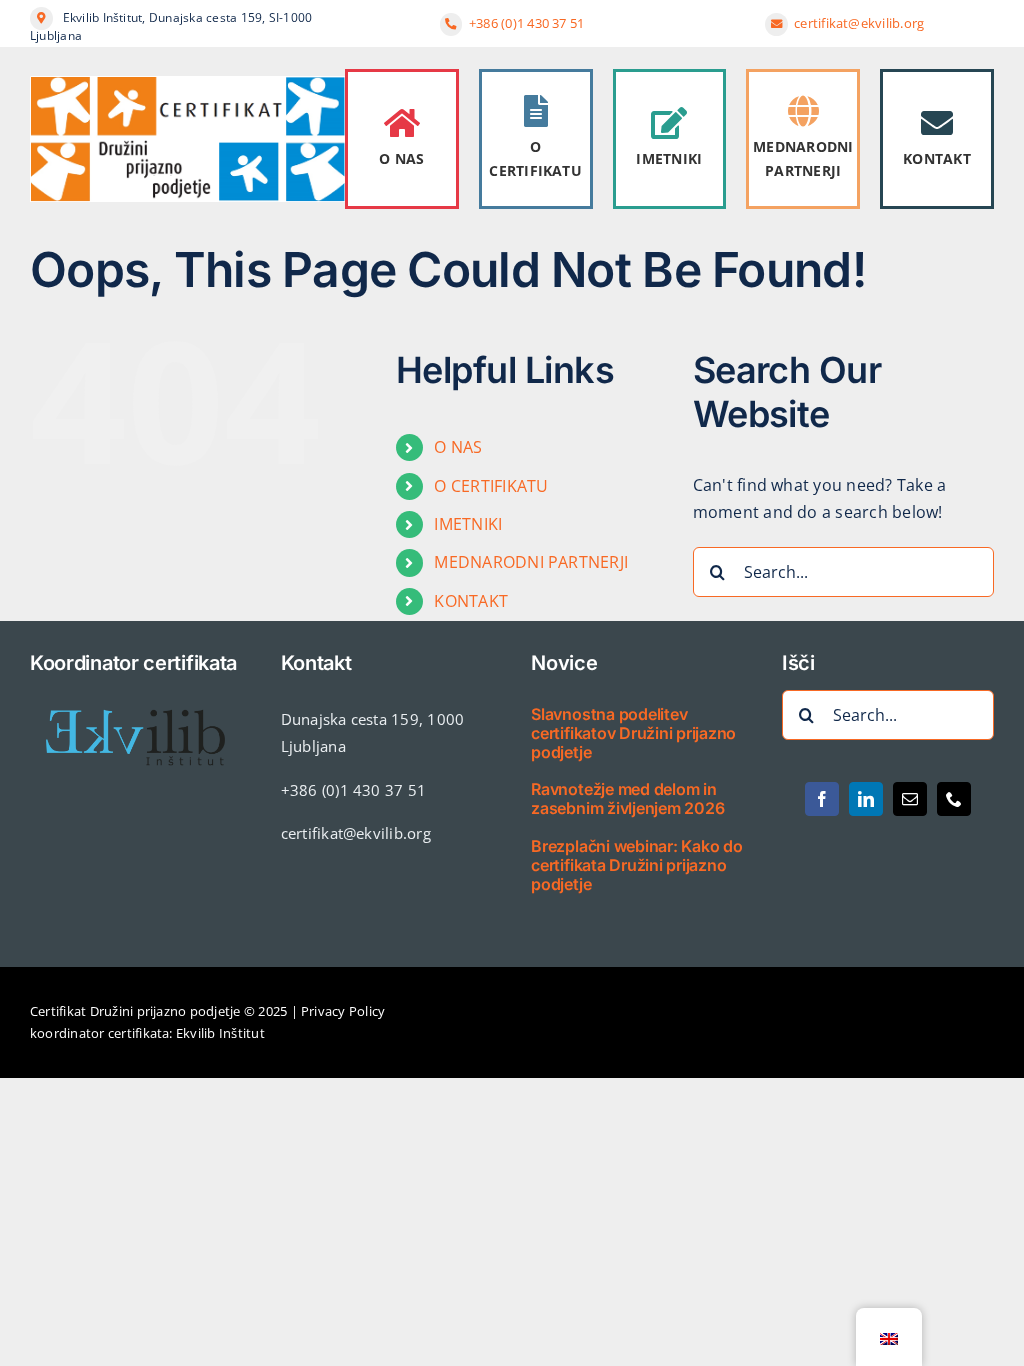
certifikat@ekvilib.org (861, 23)
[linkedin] (866, 799)
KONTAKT (937, 158)
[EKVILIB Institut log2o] (136, 698)
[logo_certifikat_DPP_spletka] (187, 84)
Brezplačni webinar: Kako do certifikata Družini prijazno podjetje (637, 865)
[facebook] (822, 799)
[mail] (910, 799)
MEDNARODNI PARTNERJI (803, 158)
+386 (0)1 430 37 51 (527, 23)
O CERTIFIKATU (535, 158)
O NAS (401, 158)
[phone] (954, 799)
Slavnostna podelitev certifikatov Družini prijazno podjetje (633, 733)
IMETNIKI (669, 158)
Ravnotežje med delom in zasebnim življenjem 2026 (627, 798)
